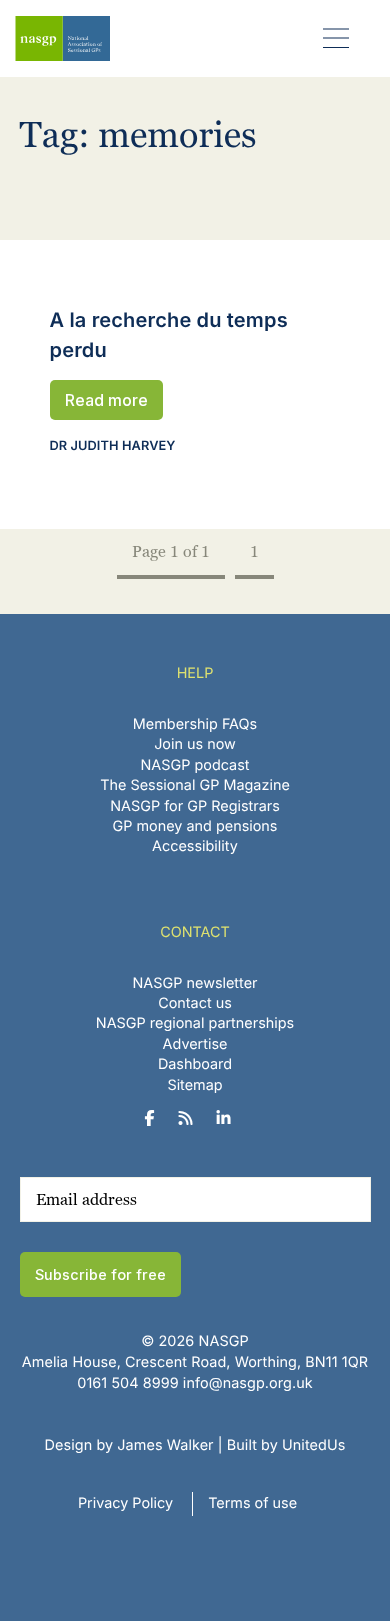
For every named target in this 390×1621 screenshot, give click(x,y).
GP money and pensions (195, 826)
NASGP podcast (195, 765)
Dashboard (195, 1064)
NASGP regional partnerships (195, 1023)
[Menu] (336, 37)
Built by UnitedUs (286, 1445)
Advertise (195, 1044)
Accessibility (195, 846)
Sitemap (194, 1085)
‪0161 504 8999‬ (127, 1383)
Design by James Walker (129, 1445)
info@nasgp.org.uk (248, 1383)
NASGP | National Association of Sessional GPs (62, 38)
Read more (106, 400)
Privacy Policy (125, 1503)
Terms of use (252, 1503)
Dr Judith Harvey (113, 446)
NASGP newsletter (195, 983)
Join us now (195, 744)
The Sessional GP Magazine (195, 785)
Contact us (195, 1003)
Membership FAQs (195, 724)
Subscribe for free (100, 1274)
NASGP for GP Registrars (195, 806)
